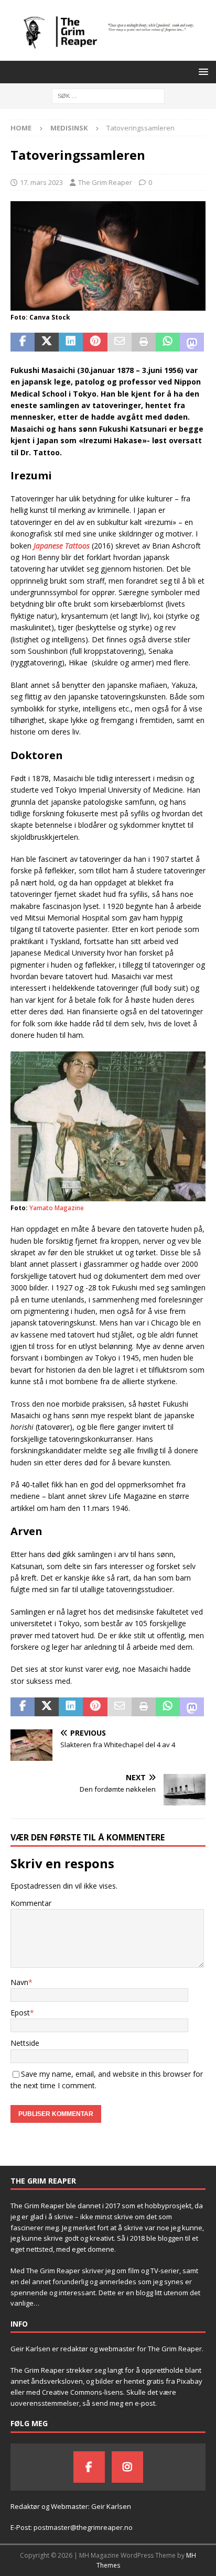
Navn (19, 1982)
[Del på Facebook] (23, 342)
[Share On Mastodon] (192, 342)
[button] (202, 72)
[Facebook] (89, 2467)
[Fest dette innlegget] (95, 342)
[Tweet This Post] (47, 342)
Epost (20, 2013)
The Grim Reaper (105, 182)
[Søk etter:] (108, 95)
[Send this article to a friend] (120, 342)
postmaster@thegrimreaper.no (83, 2527)
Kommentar (31, 1903)
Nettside (25, 2043)
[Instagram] (127, 2467)
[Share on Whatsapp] (168, 342)
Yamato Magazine (57, 1208)
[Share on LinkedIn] (71, 342)
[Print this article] (144, 342)
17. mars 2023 (41, 182)
